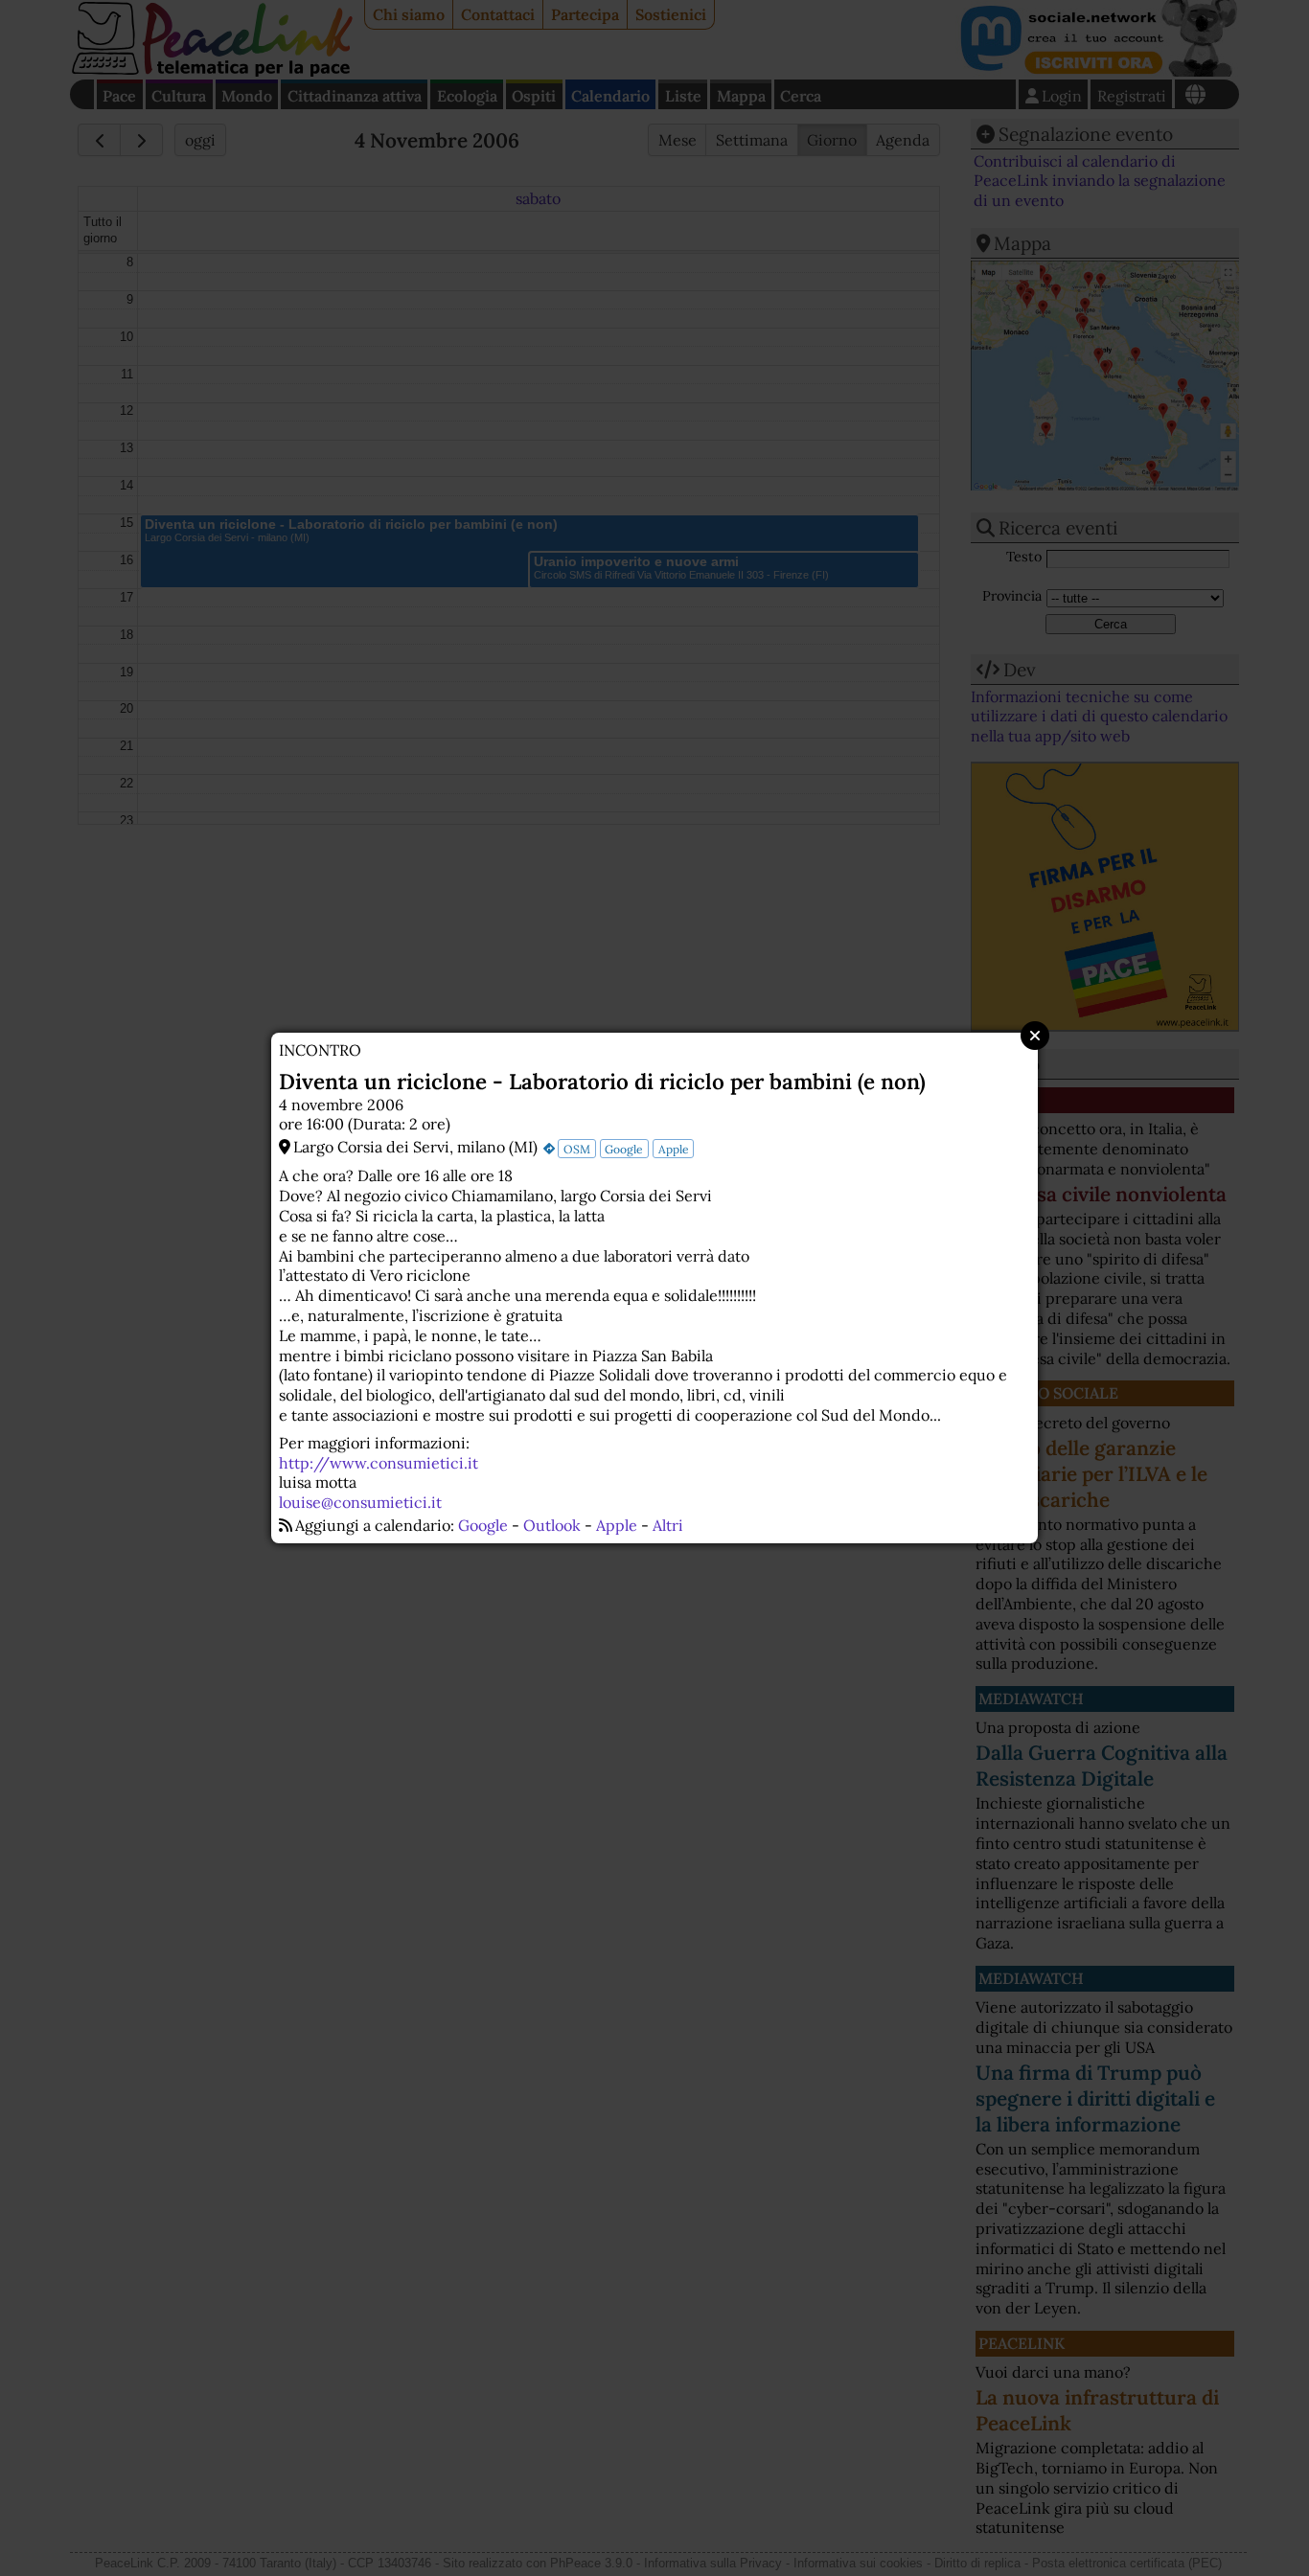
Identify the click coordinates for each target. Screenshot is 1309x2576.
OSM (577, 1149)
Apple (674, 1149)
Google (624, 1149)
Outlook (552, 1525)
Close (1035, 1036)
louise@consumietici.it (360, 1502)
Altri (668, 1525)
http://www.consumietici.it (379, 1463)
